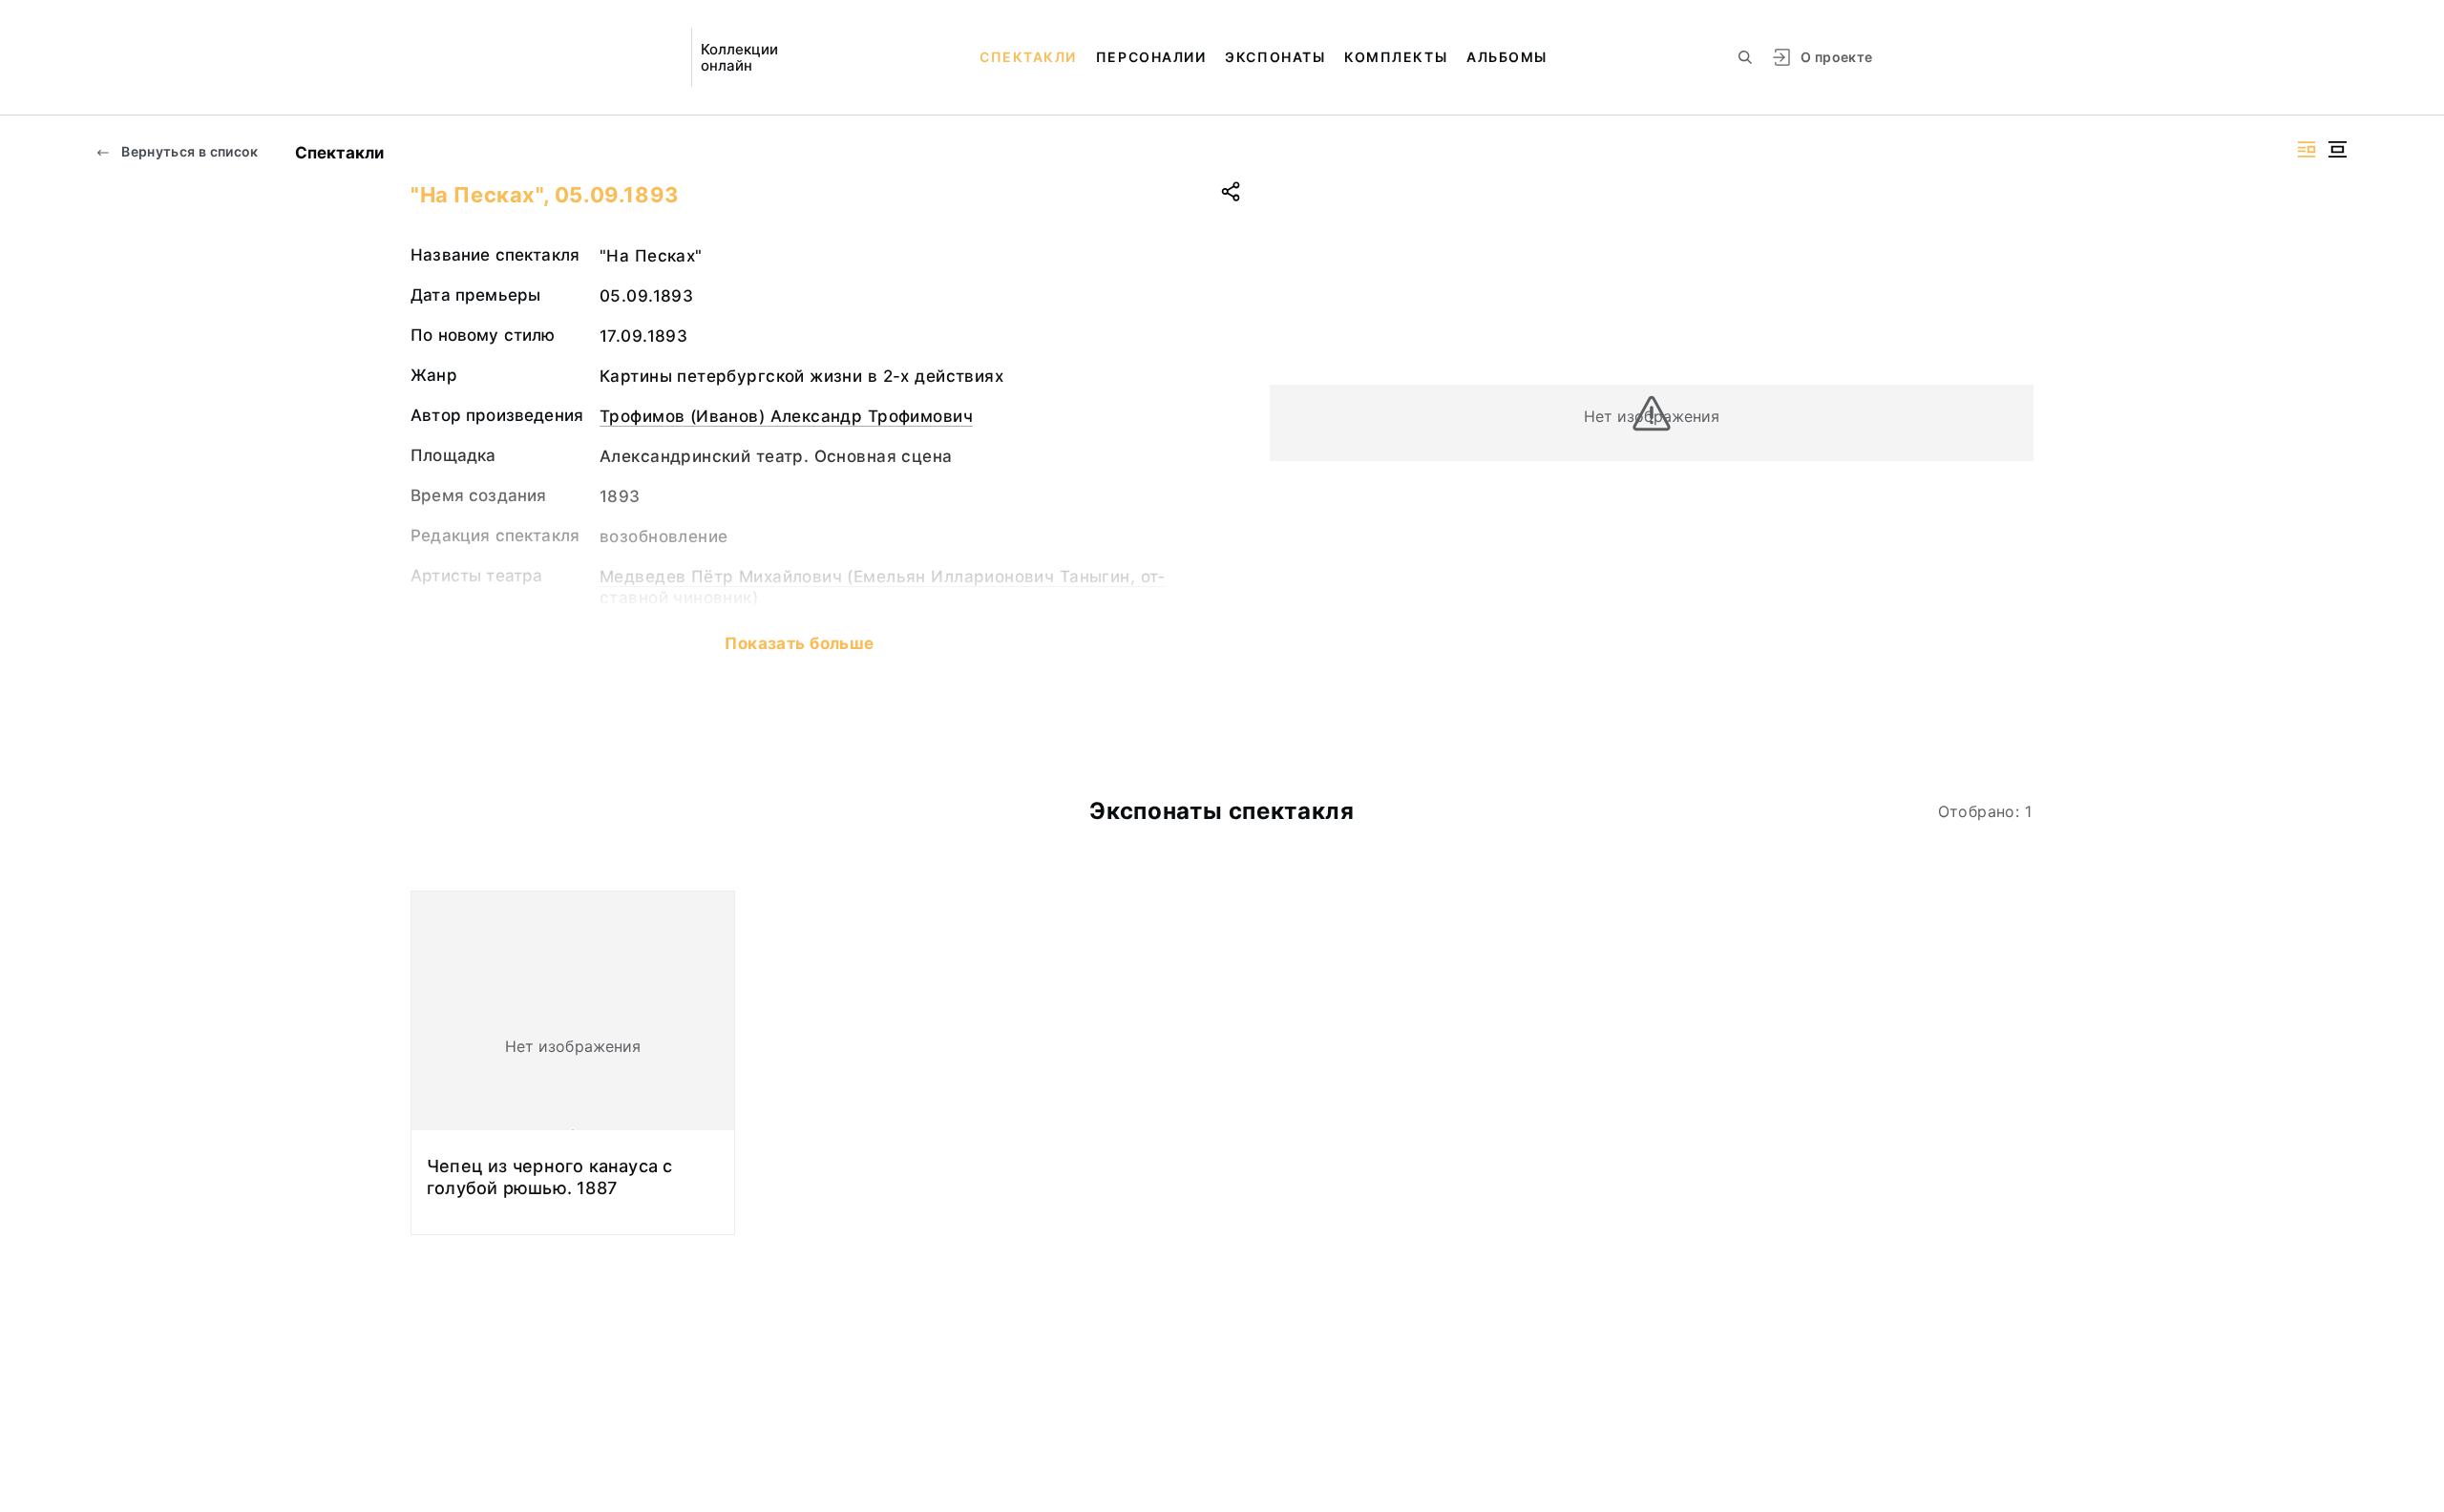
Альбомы (1507, 57)
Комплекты (1396, 57)
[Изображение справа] (2307, 149)
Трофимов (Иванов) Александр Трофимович (786, 416)
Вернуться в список (189, 151)
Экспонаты (1275, 57)
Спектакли (1028, 57)
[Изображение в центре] (2337, 149)
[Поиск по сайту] (1745, 57)
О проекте (1836, 57)
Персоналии (1151, 57)
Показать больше (799, 643)
